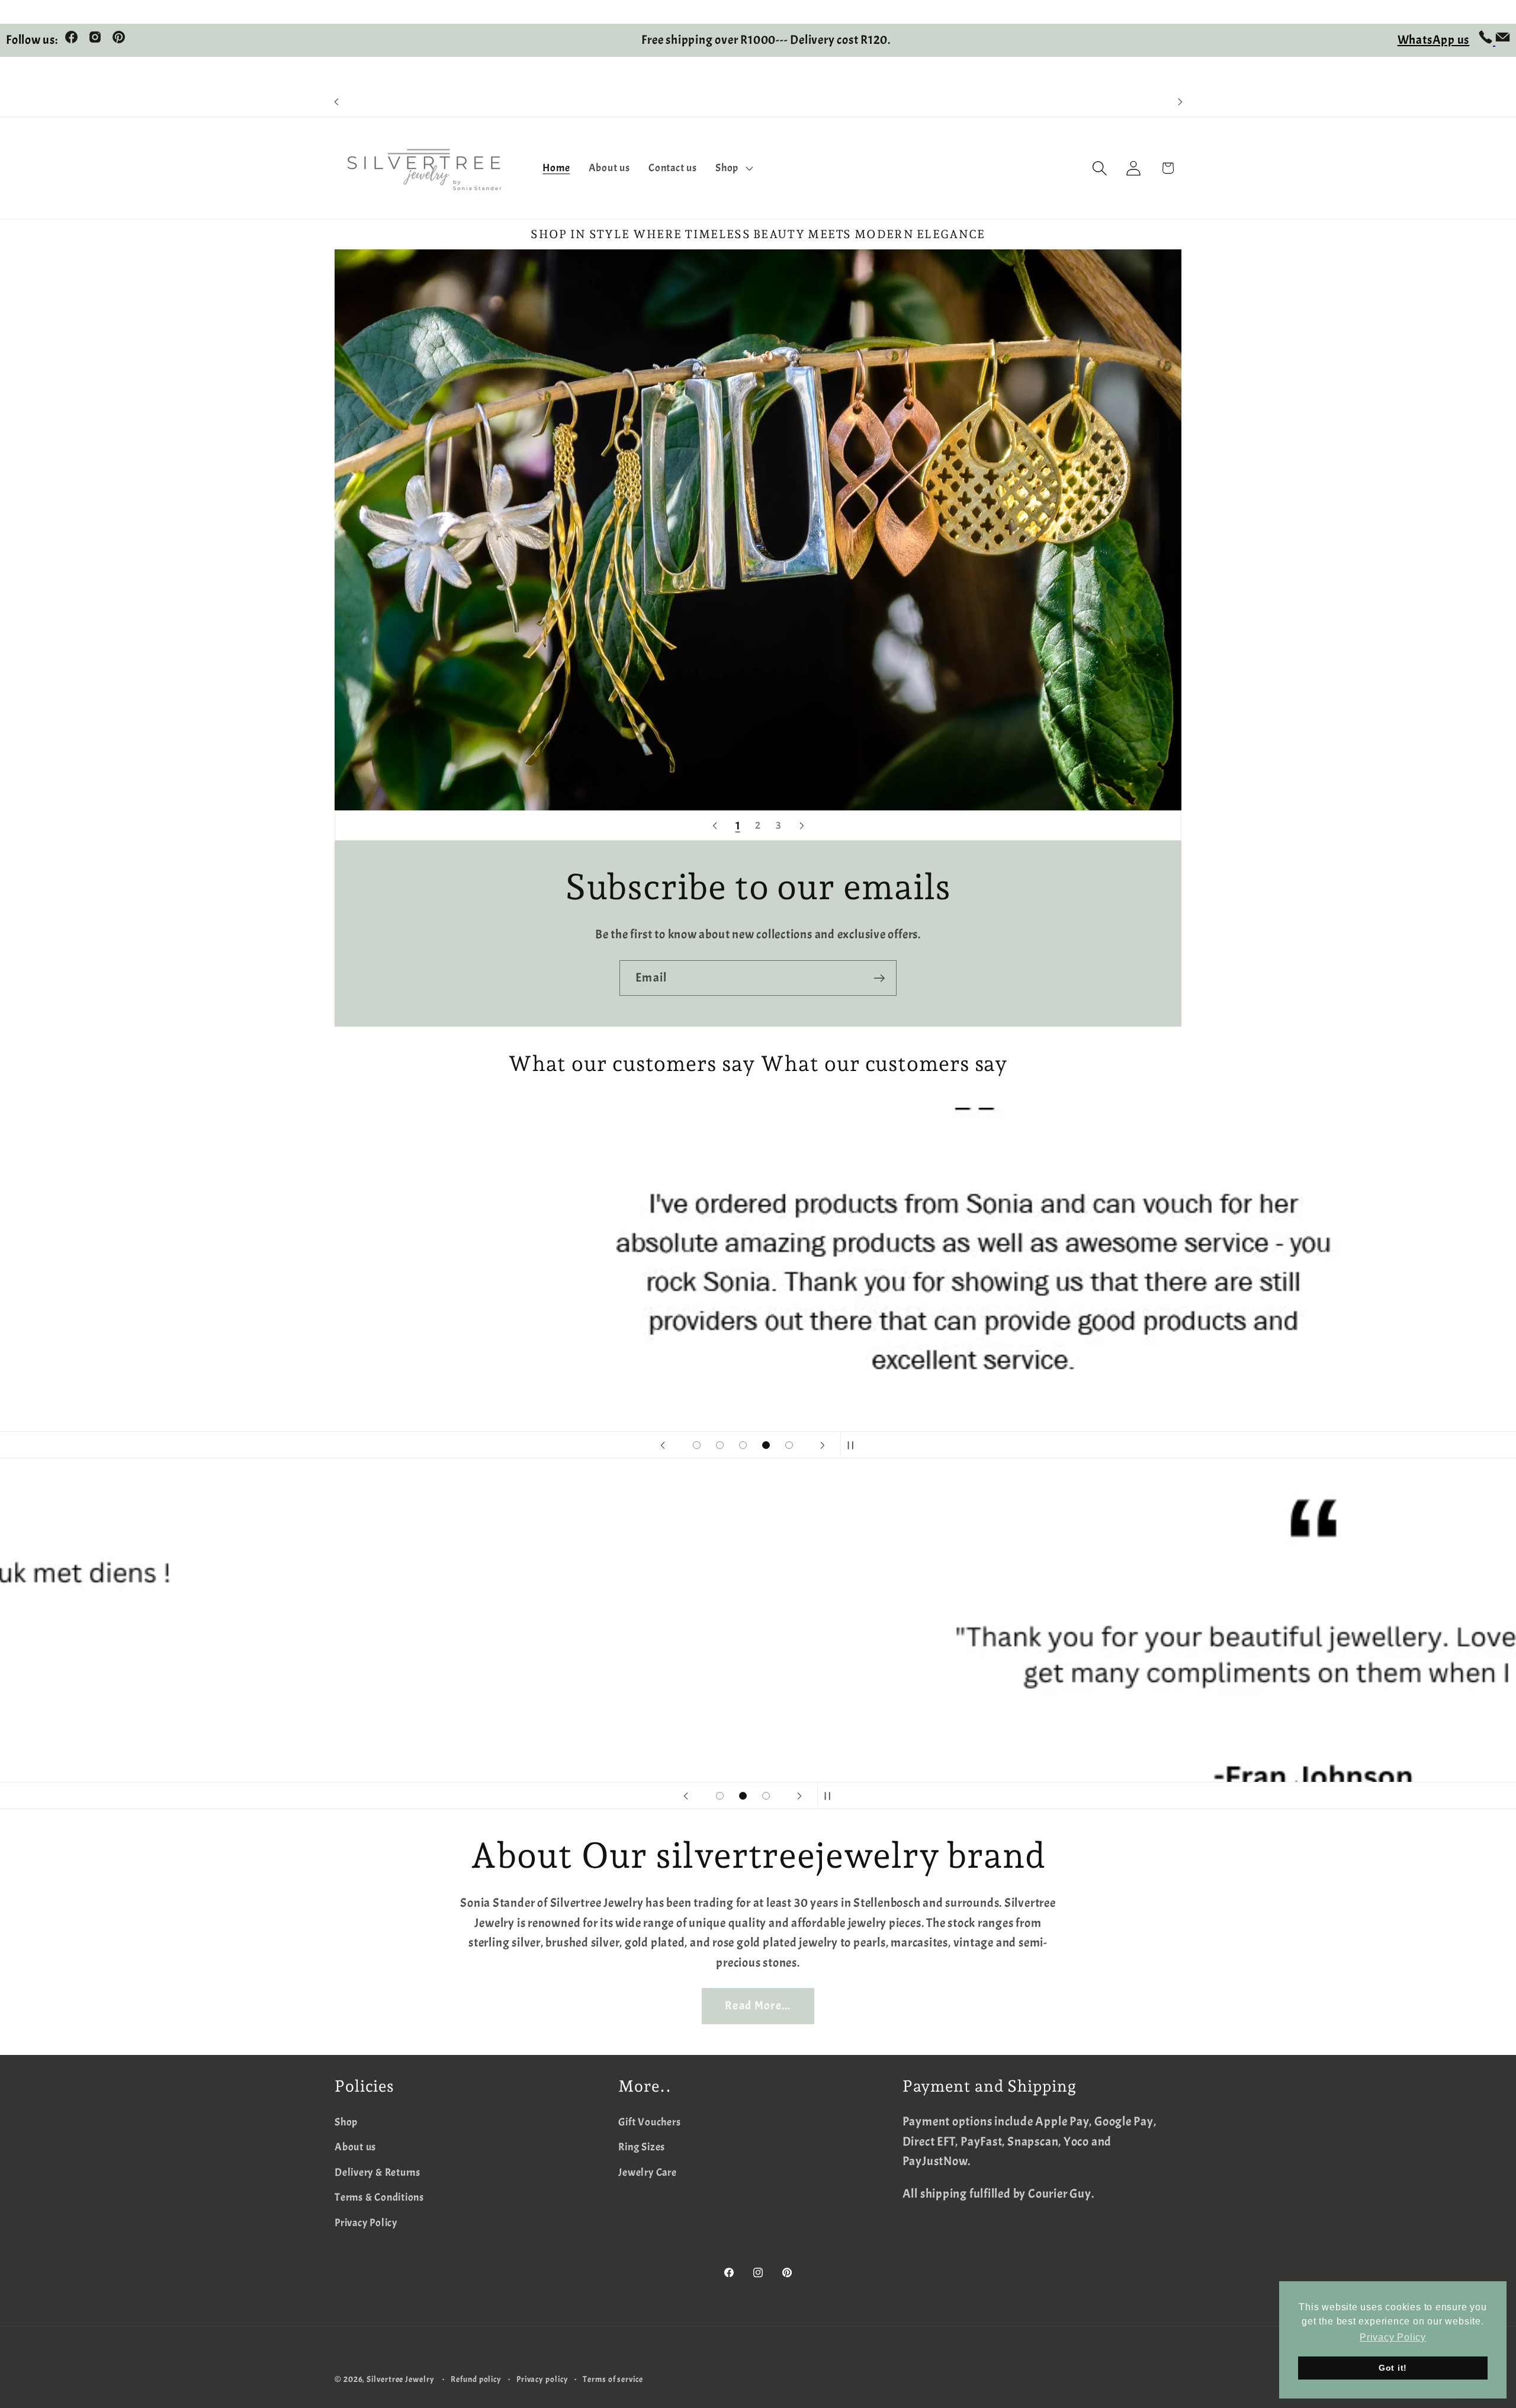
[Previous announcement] (336, 102)
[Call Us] (1487, 40)
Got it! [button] (1393, 2368)
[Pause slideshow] (853, 1445)
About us (355, 2147)
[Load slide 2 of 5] (720, 1445)
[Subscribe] (879, 978)
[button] (733, 168)
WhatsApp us (1434, 40)
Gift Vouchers (649, 2122)
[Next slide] (802, 826)
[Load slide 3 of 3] (766, 1796)
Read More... (758, 2005)
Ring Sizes (642, 2147)
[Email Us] (1503, 40)
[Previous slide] (715, 826)
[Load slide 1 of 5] (697, 1445)
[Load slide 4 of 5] (766, 1445)
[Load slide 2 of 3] (743, 1796)
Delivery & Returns (378, 2173)
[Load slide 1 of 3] (720, 1796)
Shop (346, 2122)
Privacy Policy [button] (1393, 2337)
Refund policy (476, 2379)
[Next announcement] (1180, 102)
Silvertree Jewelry (400, 2379)
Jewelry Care (647, 2173)
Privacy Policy (366, 2223)
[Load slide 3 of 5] (743, 1445)
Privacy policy (542, 2379)
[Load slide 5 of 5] (789, 1445)
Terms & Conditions (379, 2197)
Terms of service (613, 2379)
